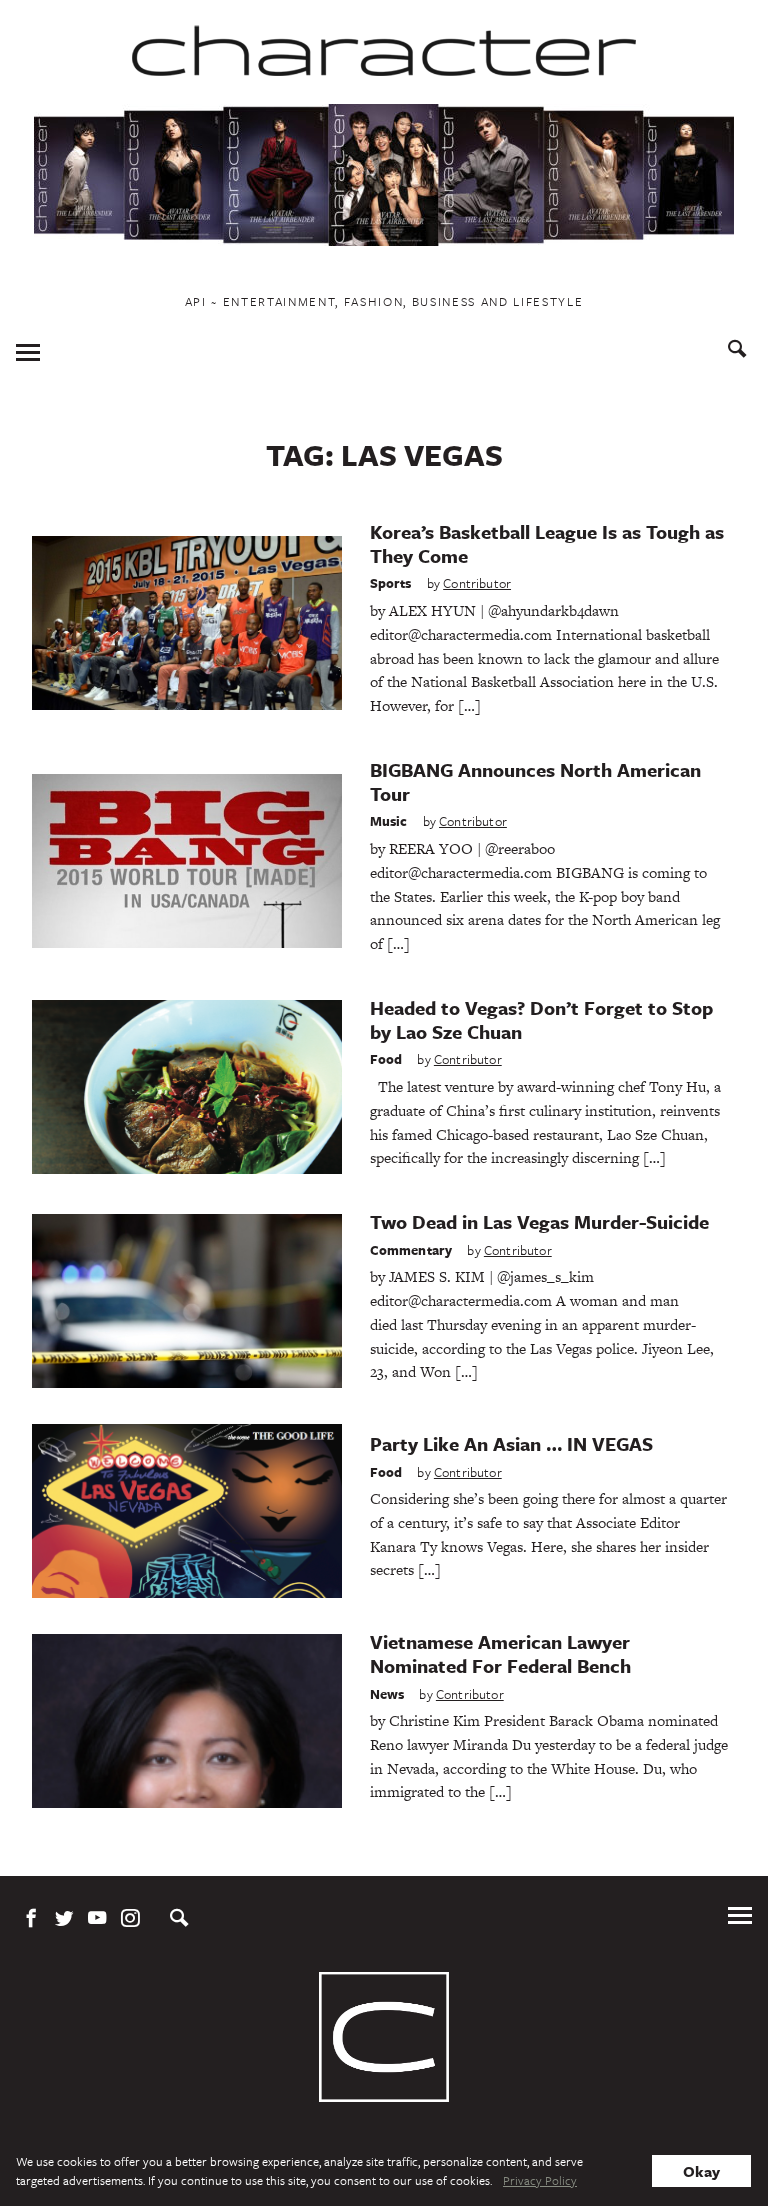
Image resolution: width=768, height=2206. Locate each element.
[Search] (737, 351)
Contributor (477, 583)
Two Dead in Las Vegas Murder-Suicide (539, 1221)
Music (389, 821)
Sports (391, 583)
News (387, 1694)
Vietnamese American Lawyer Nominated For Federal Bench (500, 1653)
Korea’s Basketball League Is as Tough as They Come (547, 543)
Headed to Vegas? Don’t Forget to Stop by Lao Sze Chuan (541, 1019)
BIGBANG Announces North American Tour (535, 781)
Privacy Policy (540, 2180)
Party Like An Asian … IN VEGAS (511, 1443)
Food (386, 1059)
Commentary (411, 1250)
